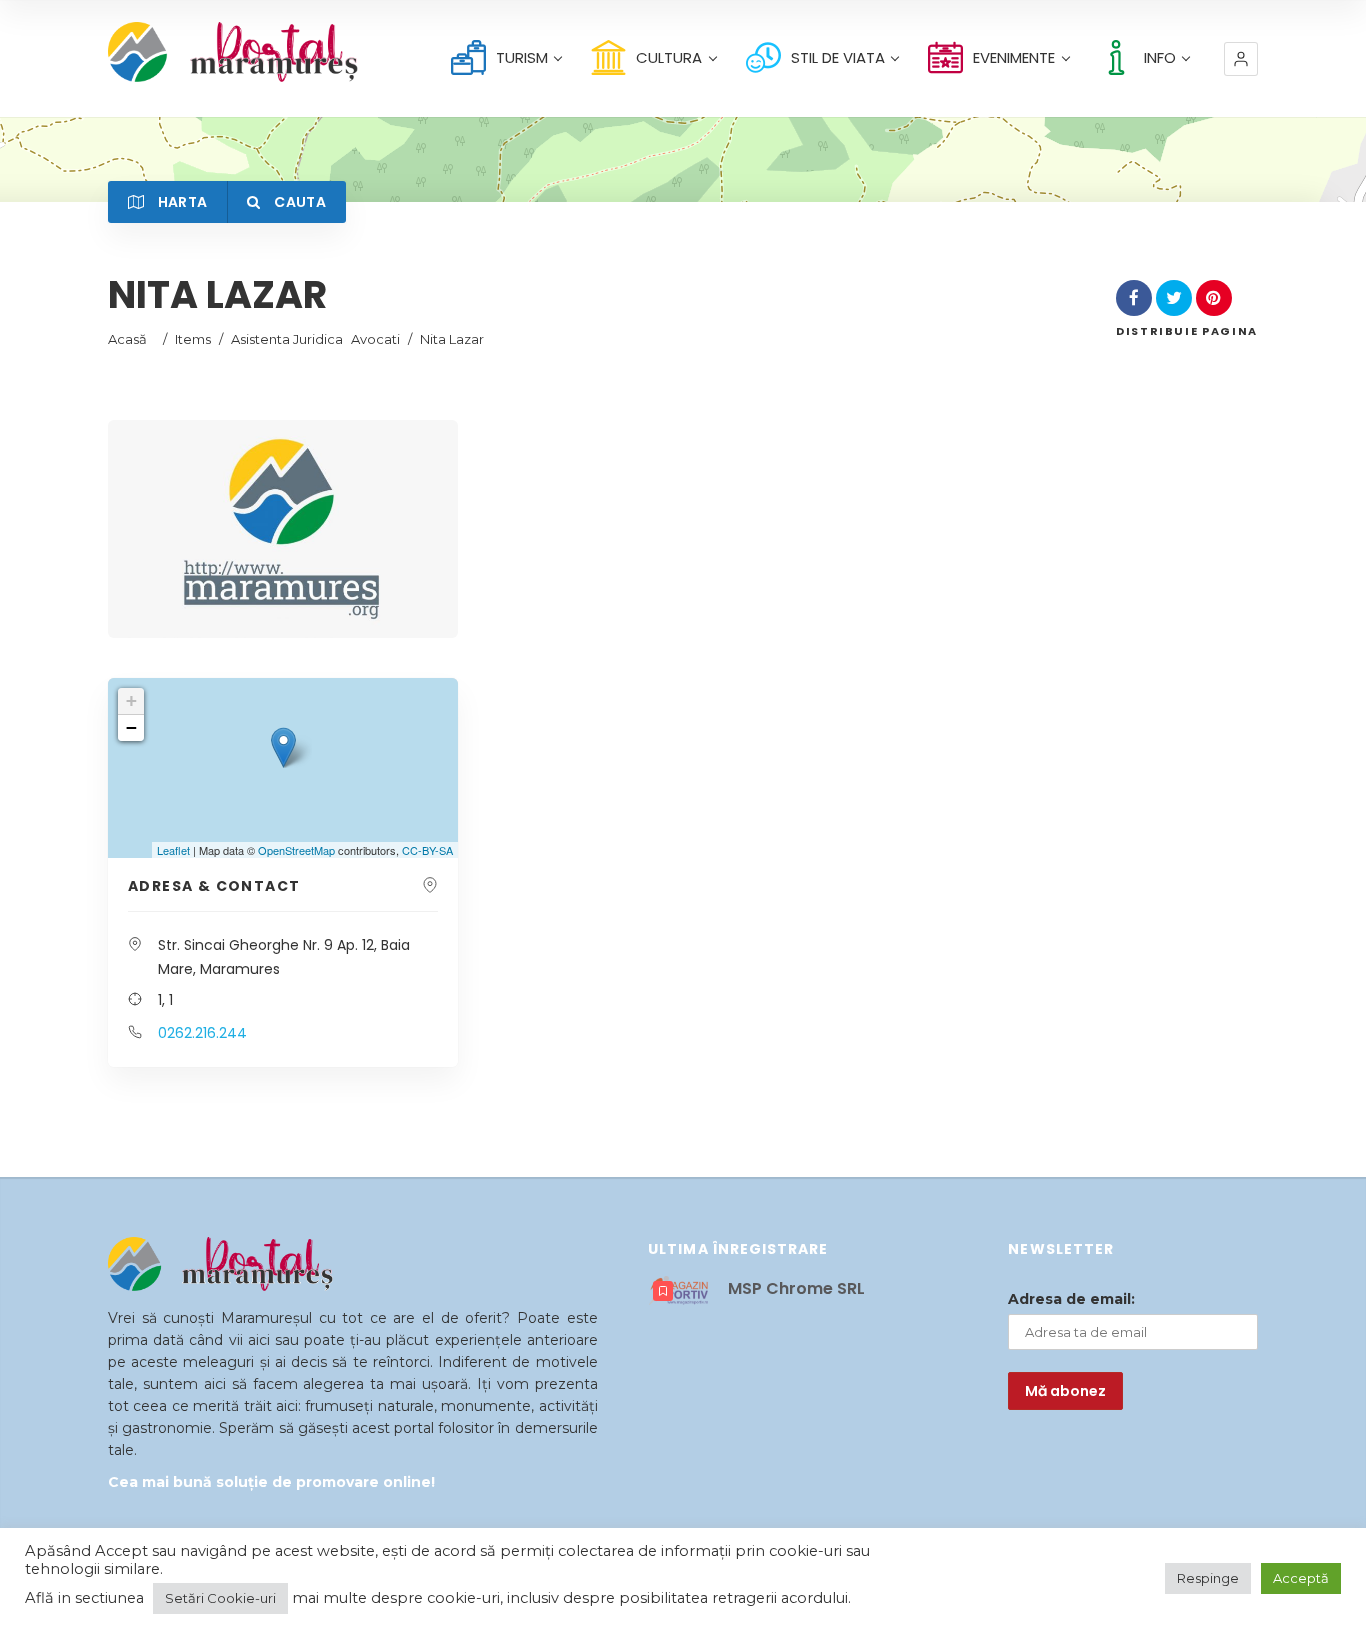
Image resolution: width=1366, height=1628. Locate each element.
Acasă (127, 339)
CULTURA (669, 57)
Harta (180, 202)
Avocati (375, 339)
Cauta (298, 202)
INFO (1160, 57)
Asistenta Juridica (287, 339)
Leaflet (173, 850)
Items (193, 339)
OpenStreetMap (296, 850)
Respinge (1208, 1578)
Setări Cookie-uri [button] (220, 1598)
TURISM (522, 57)
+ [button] (131, 700)
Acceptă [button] (1301, 1578)
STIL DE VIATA (838, 57)
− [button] (131, 727)
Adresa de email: (1071, 1299)
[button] (1241, 59)
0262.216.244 (202, 1033)
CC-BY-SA (427, 850)
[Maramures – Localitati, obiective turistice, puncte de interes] (197, 52)
